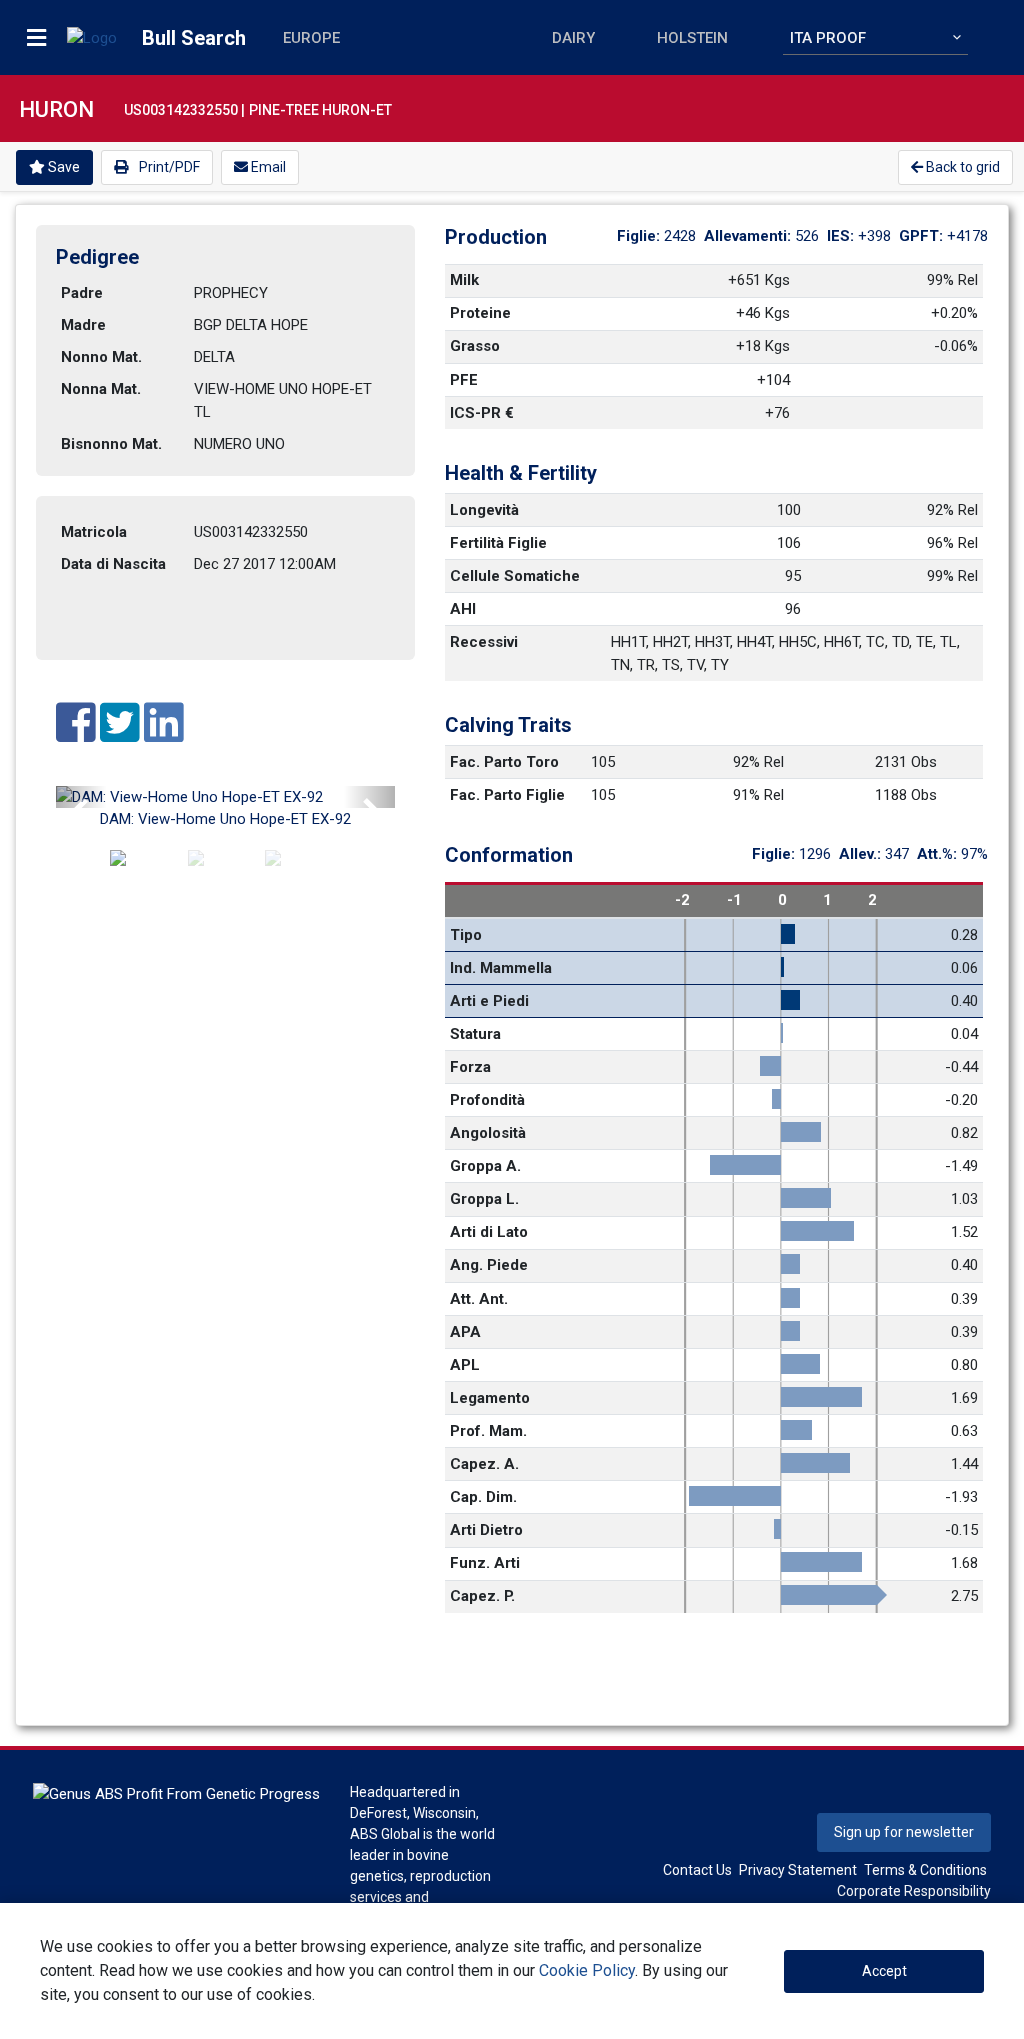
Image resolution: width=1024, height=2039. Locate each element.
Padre (82, 293)
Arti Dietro (486, 1530)
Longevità (484, 510)
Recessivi (484, 642)
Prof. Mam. (488, 1431)
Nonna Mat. (101, 389)
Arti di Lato (489, 1232)
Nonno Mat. (101, 357)
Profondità (487, 1100)
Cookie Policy (587, 1970)
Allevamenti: (749, 236)
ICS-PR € (482, 413)
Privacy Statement (798, 1870)
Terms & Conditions (925, 1870)
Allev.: (862, 854)
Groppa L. (484, 1199)
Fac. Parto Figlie (507, 795)
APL (465, 1365)
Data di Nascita (113, 564)
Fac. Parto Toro (504, 762)
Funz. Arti (485, 1563)
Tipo (466, 935)
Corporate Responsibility (914, 1891)
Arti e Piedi (489, 1001)
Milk (464, 280)
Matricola (94, 532)
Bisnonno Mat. (111, 444)
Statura (475, 1034)
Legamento (490, 1398)
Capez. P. (482, 1596)
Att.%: (939, 854)
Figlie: (640, 236)
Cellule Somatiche (515, 576)
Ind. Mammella (501, 968)
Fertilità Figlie (498, 543)
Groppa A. (485, 1166)
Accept (884, 1971)
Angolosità (488, 1133)
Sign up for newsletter (904, 1832)
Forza (470, 1067)
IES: (842, 236)
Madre (83, 325)
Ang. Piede (489, 1265)
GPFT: (923, 236)
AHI (463, 609)
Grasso (475, 346)
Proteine (480, 313)
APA (465, 1332)
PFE (464, 380)
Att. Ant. (479, 1299)
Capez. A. (484, 1464)
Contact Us (697, 1870)
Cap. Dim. (483, 1497)
